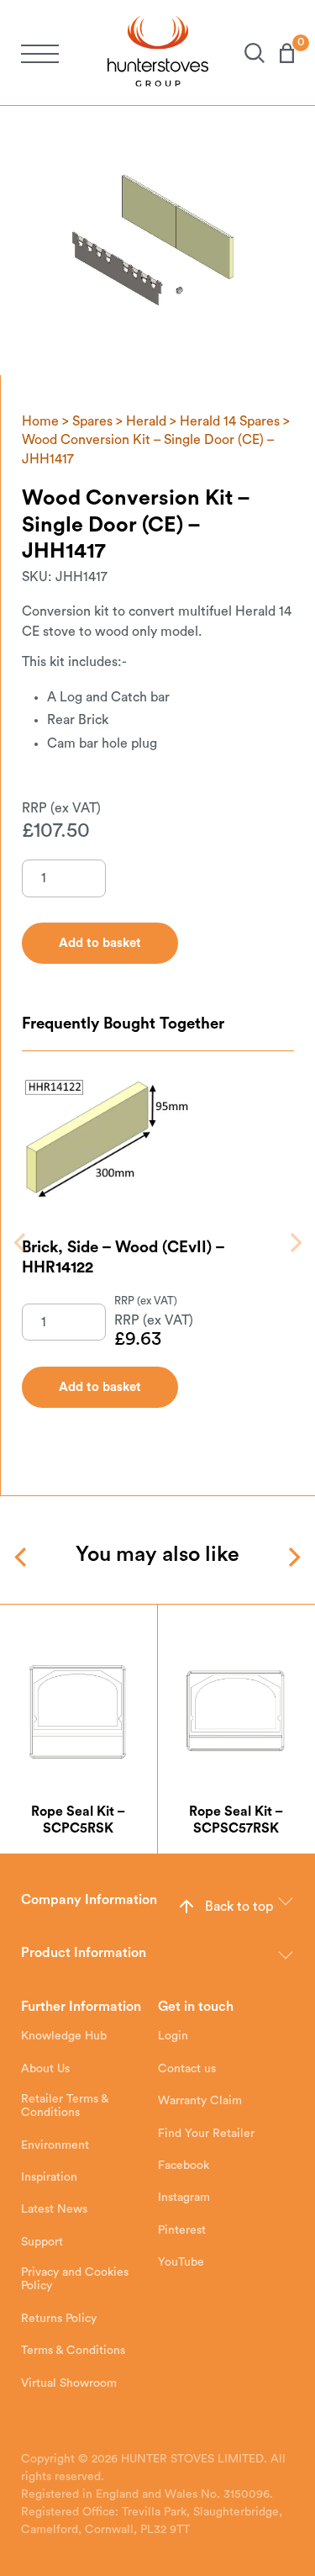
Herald (146, 421)
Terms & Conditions (73, 2351)
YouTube (181, 2262)
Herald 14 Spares (230, 421)
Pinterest (182, 2230)
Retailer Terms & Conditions (65, 2106)
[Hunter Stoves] (158, 53)
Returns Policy (59, 2319)
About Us (45, 2069)
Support (42, 2242)
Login (173, 2036)
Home (40, 421)
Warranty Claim (200, 2101)
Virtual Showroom (69, 2383)
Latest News (54, 2209)
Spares (92, 421)
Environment (55, 2145)
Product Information (84, 1953)
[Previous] (21, 1243)
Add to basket (100, 1387)
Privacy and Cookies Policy (75, 2279)
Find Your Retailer (206, 2134)
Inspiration (49, 2177)
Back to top (239, 1907)
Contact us (187, 2069)
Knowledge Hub (64, 2036)
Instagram (184, 2198)
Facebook (184, 2166)
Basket (279, 53)
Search (247, 53)
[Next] (294, 1243)
